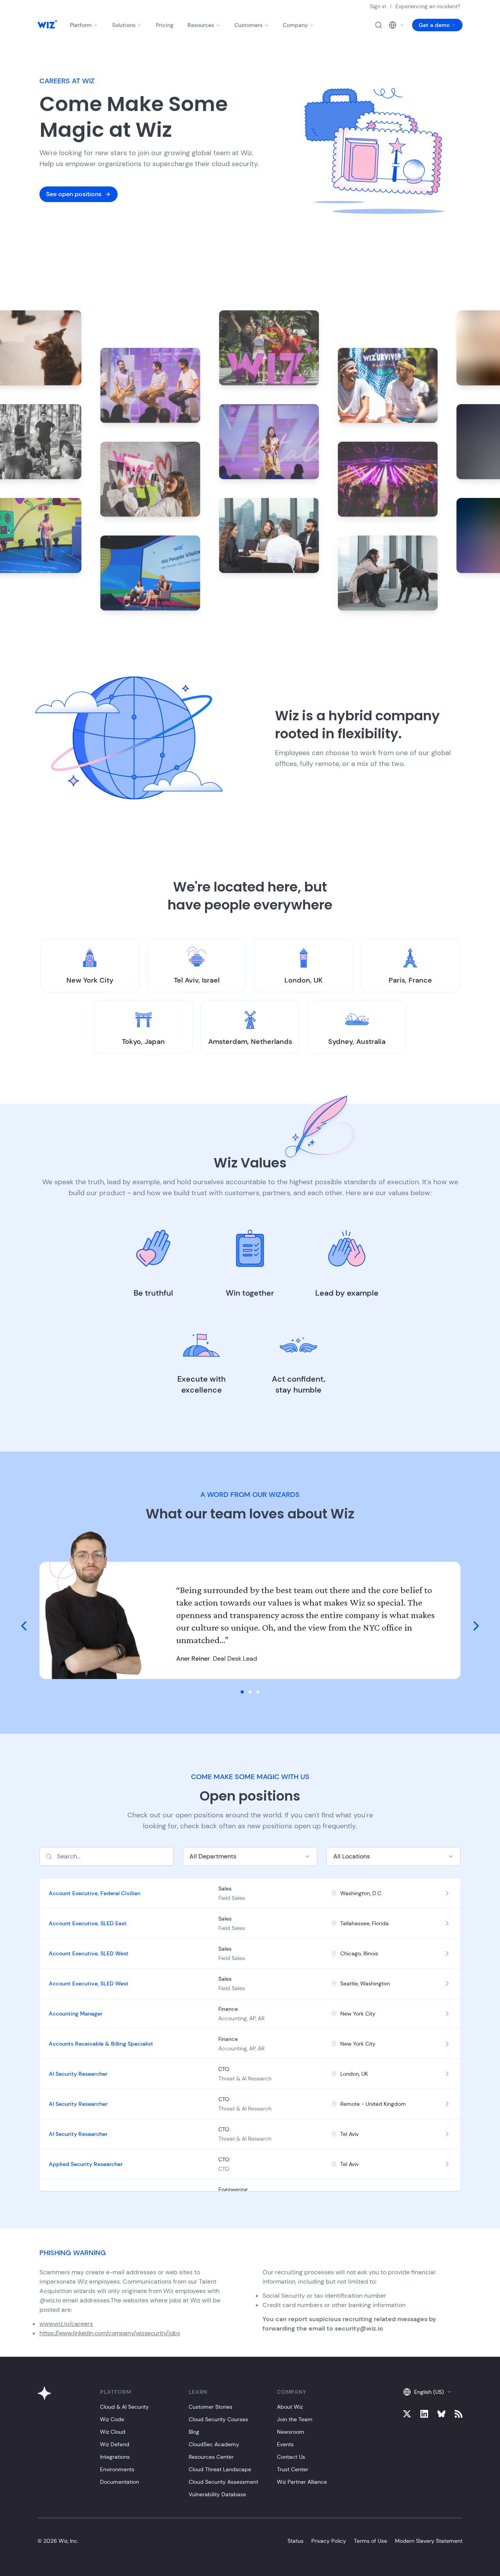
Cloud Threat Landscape (220, 2469)
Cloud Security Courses (218, 2419)
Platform (81, 25)
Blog (194, 2432)
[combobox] (250, 1856)
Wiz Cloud (113, 2432)
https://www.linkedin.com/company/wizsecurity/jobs (110, 2333)
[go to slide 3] (258, 1692)
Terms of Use (371, 2541)
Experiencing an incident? (428, 6)
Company (295, 25)
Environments (117, 2469)
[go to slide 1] (242, 1692)
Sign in (378, 6)
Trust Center (293, 2469)
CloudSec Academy (214, 2444)
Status (296, 2541)
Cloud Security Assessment (223, 2482)
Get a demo (434, 25)
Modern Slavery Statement (429, 2541)
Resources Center (211, 2457)
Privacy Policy (329, 2541)
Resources (201, 25)
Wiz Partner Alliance (302, 2482)
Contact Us (291, 2457)
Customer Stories (211, 2407)
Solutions (124, 25)
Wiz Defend (115, 2444)
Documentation (120, 2482)
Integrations (115, 2457)
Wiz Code (112, 2419)
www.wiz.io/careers (66, 2324)
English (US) (429, 2392)
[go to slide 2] (250, 1692)
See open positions (74, 194)
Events (285, 2444)
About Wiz (290, 2407)
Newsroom (291, 2432)
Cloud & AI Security (124, 2407)
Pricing (165, 25)
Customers (248, 25)
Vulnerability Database (217, 2494)
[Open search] (379, 25)
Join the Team (295, 2419)
